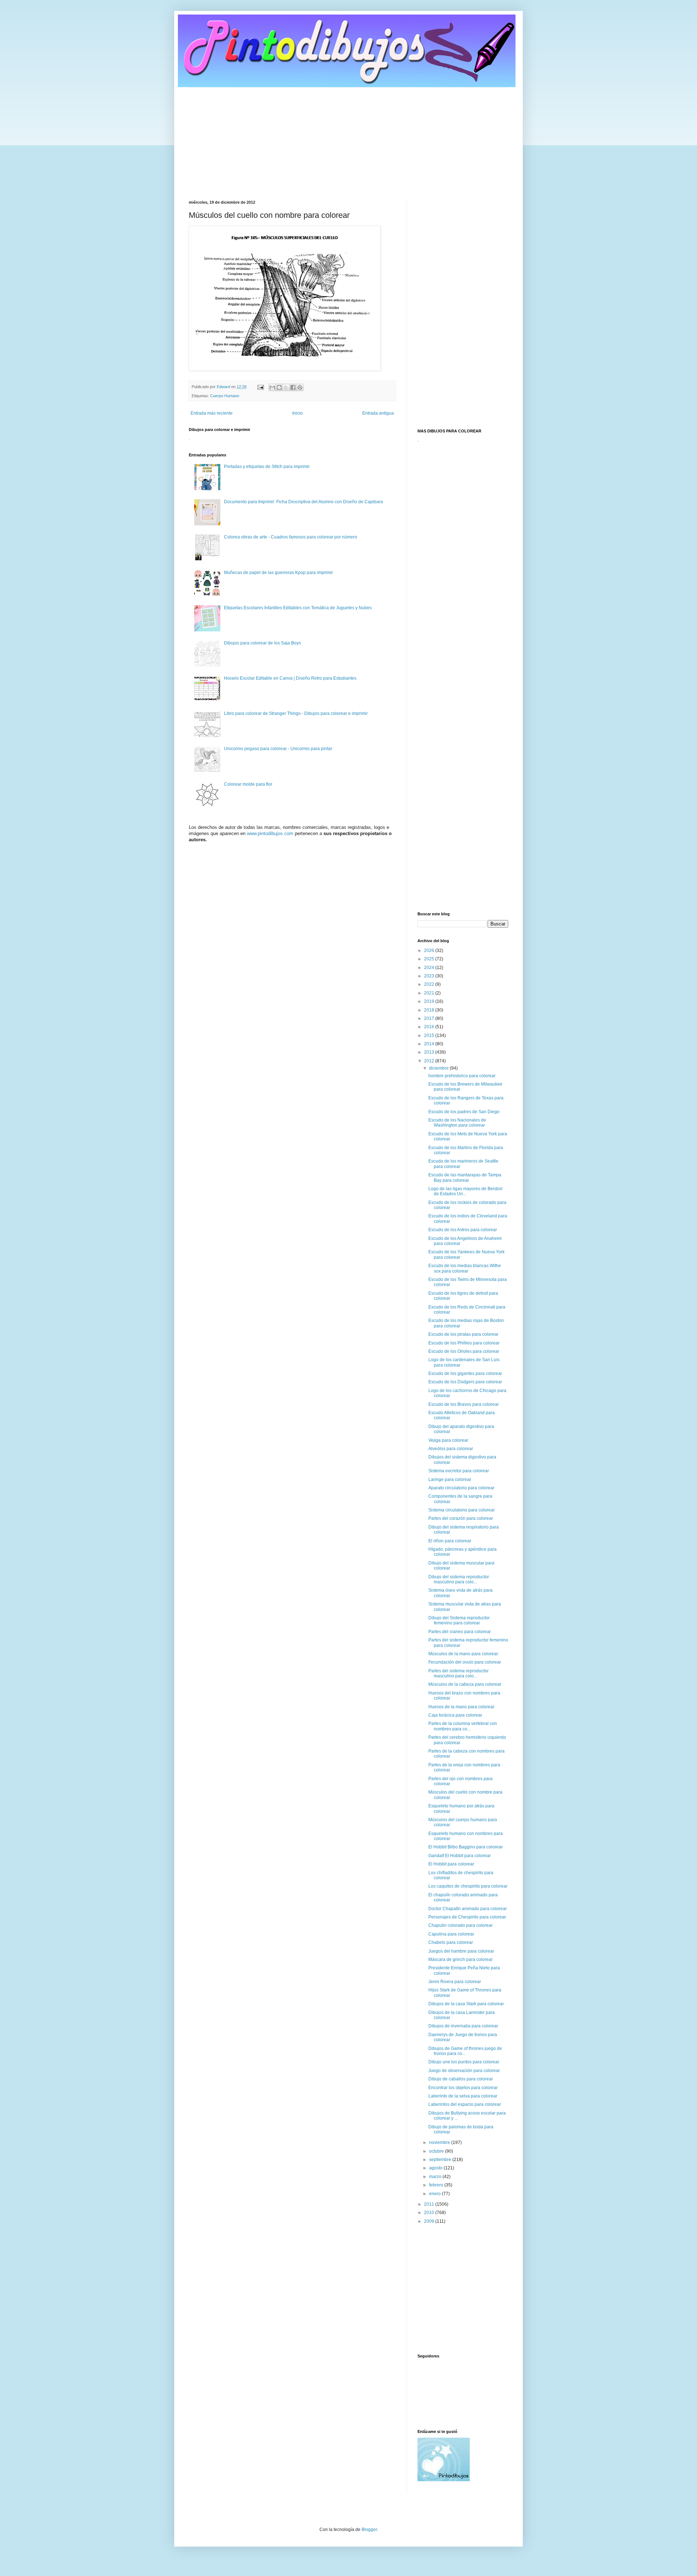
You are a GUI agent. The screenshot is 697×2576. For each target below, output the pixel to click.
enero (435, 2194)
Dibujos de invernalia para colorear (463, 2026)
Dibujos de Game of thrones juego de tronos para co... (465, 2051)
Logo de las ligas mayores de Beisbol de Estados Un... (465, 1191)
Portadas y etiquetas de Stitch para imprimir (267, 467)
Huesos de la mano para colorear (461, 1707)
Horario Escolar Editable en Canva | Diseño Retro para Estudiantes (290, 678)
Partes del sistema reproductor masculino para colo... (458, 1673)
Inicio (297, 413)
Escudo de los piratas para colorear (463, 1334)
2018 (430, 1010)
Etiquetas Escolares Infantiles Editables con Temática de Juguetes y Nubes (298, 608)
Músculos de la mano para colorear (463, 1654)
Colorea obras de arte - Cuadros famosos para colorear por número (291, 537)
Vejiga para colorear (448, 1440)
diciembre (439, 1068)
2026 (430, 951)
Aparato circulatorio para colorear (461, 1488)
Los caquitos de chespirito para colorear (468, 1886)
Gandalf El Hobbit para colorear (460, 1856)
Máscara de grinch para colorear (460, 1960)
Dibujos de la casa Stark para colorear (466, 2004)
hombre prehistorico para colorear (462, 1076)
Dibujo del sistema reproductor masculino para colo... (459, 1579)
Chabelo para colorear (451, 1942)
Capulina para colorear (451, 1934)
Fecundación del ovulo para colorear (465, 1662)
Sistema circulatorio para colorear (462, 1510)
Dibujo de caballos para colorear (461, 2079)
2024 (430, 968)
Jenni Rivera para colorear (455, 1982)
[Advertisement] (348, 138)
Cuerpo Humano (225, 396)
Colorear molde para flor (248, 784)
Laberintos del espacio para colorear (465, 2104)
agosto (436, 2168)
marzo (436, 2177)
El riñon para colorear (450, 1541)
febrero (437, 2185)
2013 (430, 1052)
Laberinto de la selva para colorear (463, 2096)
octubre (437, 2151)
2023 (430, 976)
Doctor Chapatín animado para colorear (468, 1909)
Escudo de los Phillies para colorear (464, 1343)
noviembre (440, 2142)
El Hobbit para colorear (451, 1864)
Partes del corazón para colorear (461, 1518)
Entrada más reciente (212, 413)
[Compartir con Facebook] (293, 387)
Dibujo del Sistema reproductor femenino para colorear (459, 1620)
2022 (430, 984)
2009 (430, 2221)
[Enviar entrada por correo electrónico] (260, 387)
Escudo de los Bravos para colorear (464, 1404)
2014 (430, 1044)
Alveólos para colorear (451, 1449)
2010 (430, 2213)
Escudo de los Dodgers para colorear (465, 1382)
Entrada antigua (378, 413)
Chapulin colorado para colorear (460, 1925)
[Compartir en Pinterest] (300, 387)
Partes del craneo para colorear (460, 1632)
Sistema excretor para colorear (459, 1471)
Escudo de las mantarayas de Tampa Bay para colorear (465, 1177)
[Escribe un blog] (279, 387)
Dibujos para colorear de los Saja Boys (262, 643)
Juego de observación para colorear (464, 2071)
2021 (430, 993)
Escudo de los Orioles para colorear (464, 1351)
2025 (430, 959)
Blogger (369, 2530)
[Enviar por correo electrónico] (272, 387)
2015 (430, 1035)
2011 (430, 2204)
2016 (430, 1027)
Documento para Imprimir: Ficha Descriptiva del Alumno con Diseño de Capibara (303, 502)
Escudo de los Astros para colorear (463, 1230)
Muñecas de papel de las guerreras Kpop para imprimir (278, 573)
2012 (430, 1061)
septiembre (441, 2160)
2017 (430, 1018)
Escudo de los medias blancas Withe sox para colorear (465, 1268)
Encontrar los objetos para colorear (463, 2088)
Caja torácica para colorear (455, 1715)
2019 (430, 1001)
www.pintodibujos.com (270, 833)
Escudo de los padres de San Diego (464, 1112)
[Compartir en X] (286, 387)
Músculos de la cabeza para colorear (465, 1684)
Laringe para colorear (450, 1480)
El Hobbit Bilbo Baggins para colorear (466, 1847)
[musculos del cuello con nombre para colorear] (285, 369)
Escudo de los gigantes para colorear (465, 1374)
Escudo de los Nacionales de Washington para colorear (457, 1123)
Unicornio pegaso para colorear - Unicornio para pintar (278, 749)
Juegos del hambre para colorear (461, 1951)
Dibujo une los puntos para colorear (464, 2062)
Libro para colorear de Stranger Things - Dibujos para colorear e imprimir (296, 713)
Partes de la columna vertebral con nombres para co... (463, 1726)
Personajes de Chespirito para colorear (467, 1917)
